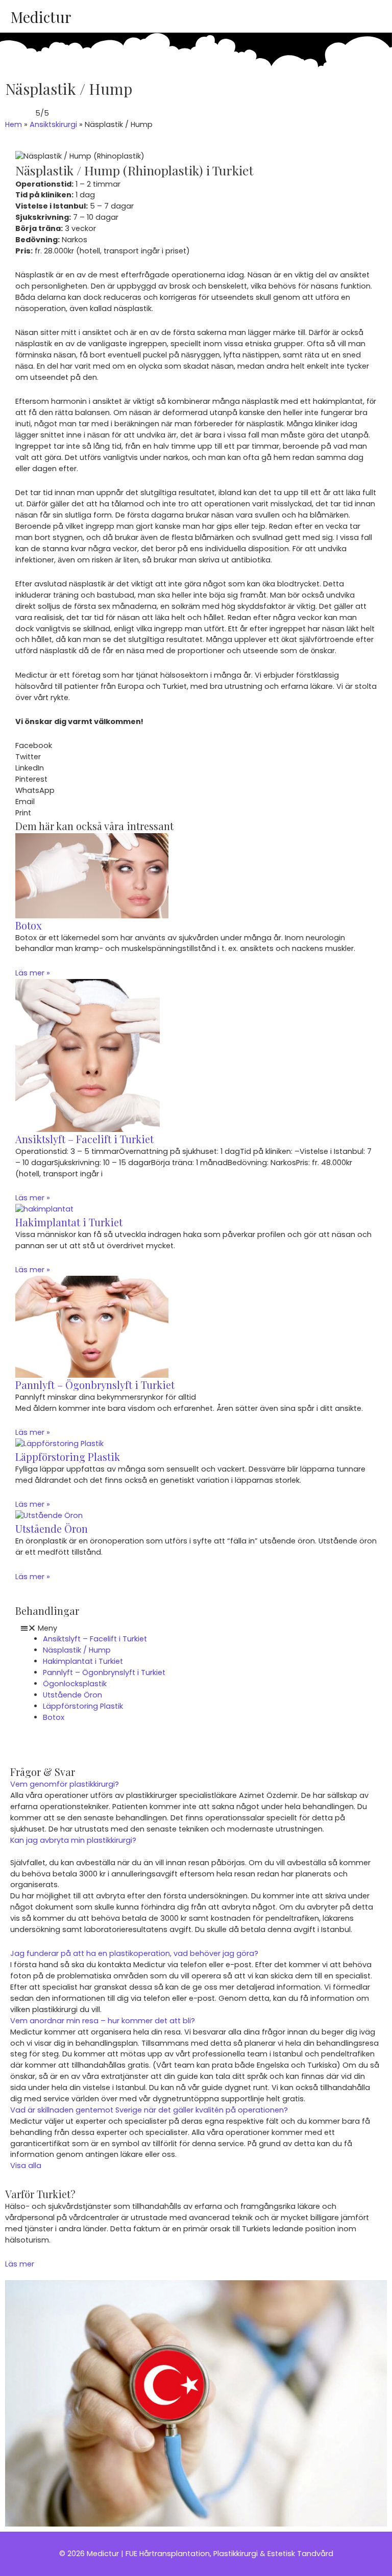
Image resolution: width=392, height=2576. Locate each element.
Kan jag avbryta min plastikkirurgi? (73, 1840)
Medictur (41, 17)
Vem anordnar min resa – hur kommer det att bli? (103, 2021)
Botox (28, 925)
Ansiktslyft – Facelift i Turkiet (84, 1139)
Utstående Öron (52, 1528)
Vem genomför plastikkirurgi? (65, 1784)
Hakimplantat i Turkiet (69, 1222)
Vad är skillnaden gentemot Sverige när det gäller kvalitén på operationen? (149, 2110)
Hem (14, 124)
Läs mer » (33, 973)
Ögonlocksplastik (75, 1684)
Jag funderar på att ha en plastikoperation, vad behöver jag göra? (134, 1953)
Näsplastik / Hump (77, 1650)
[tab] (196, 1785)
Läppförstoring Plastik (68, 1457)
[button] (196, 746)
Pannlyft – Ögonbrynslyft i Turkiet (95, 1385)
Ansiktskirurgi (53, 124)
